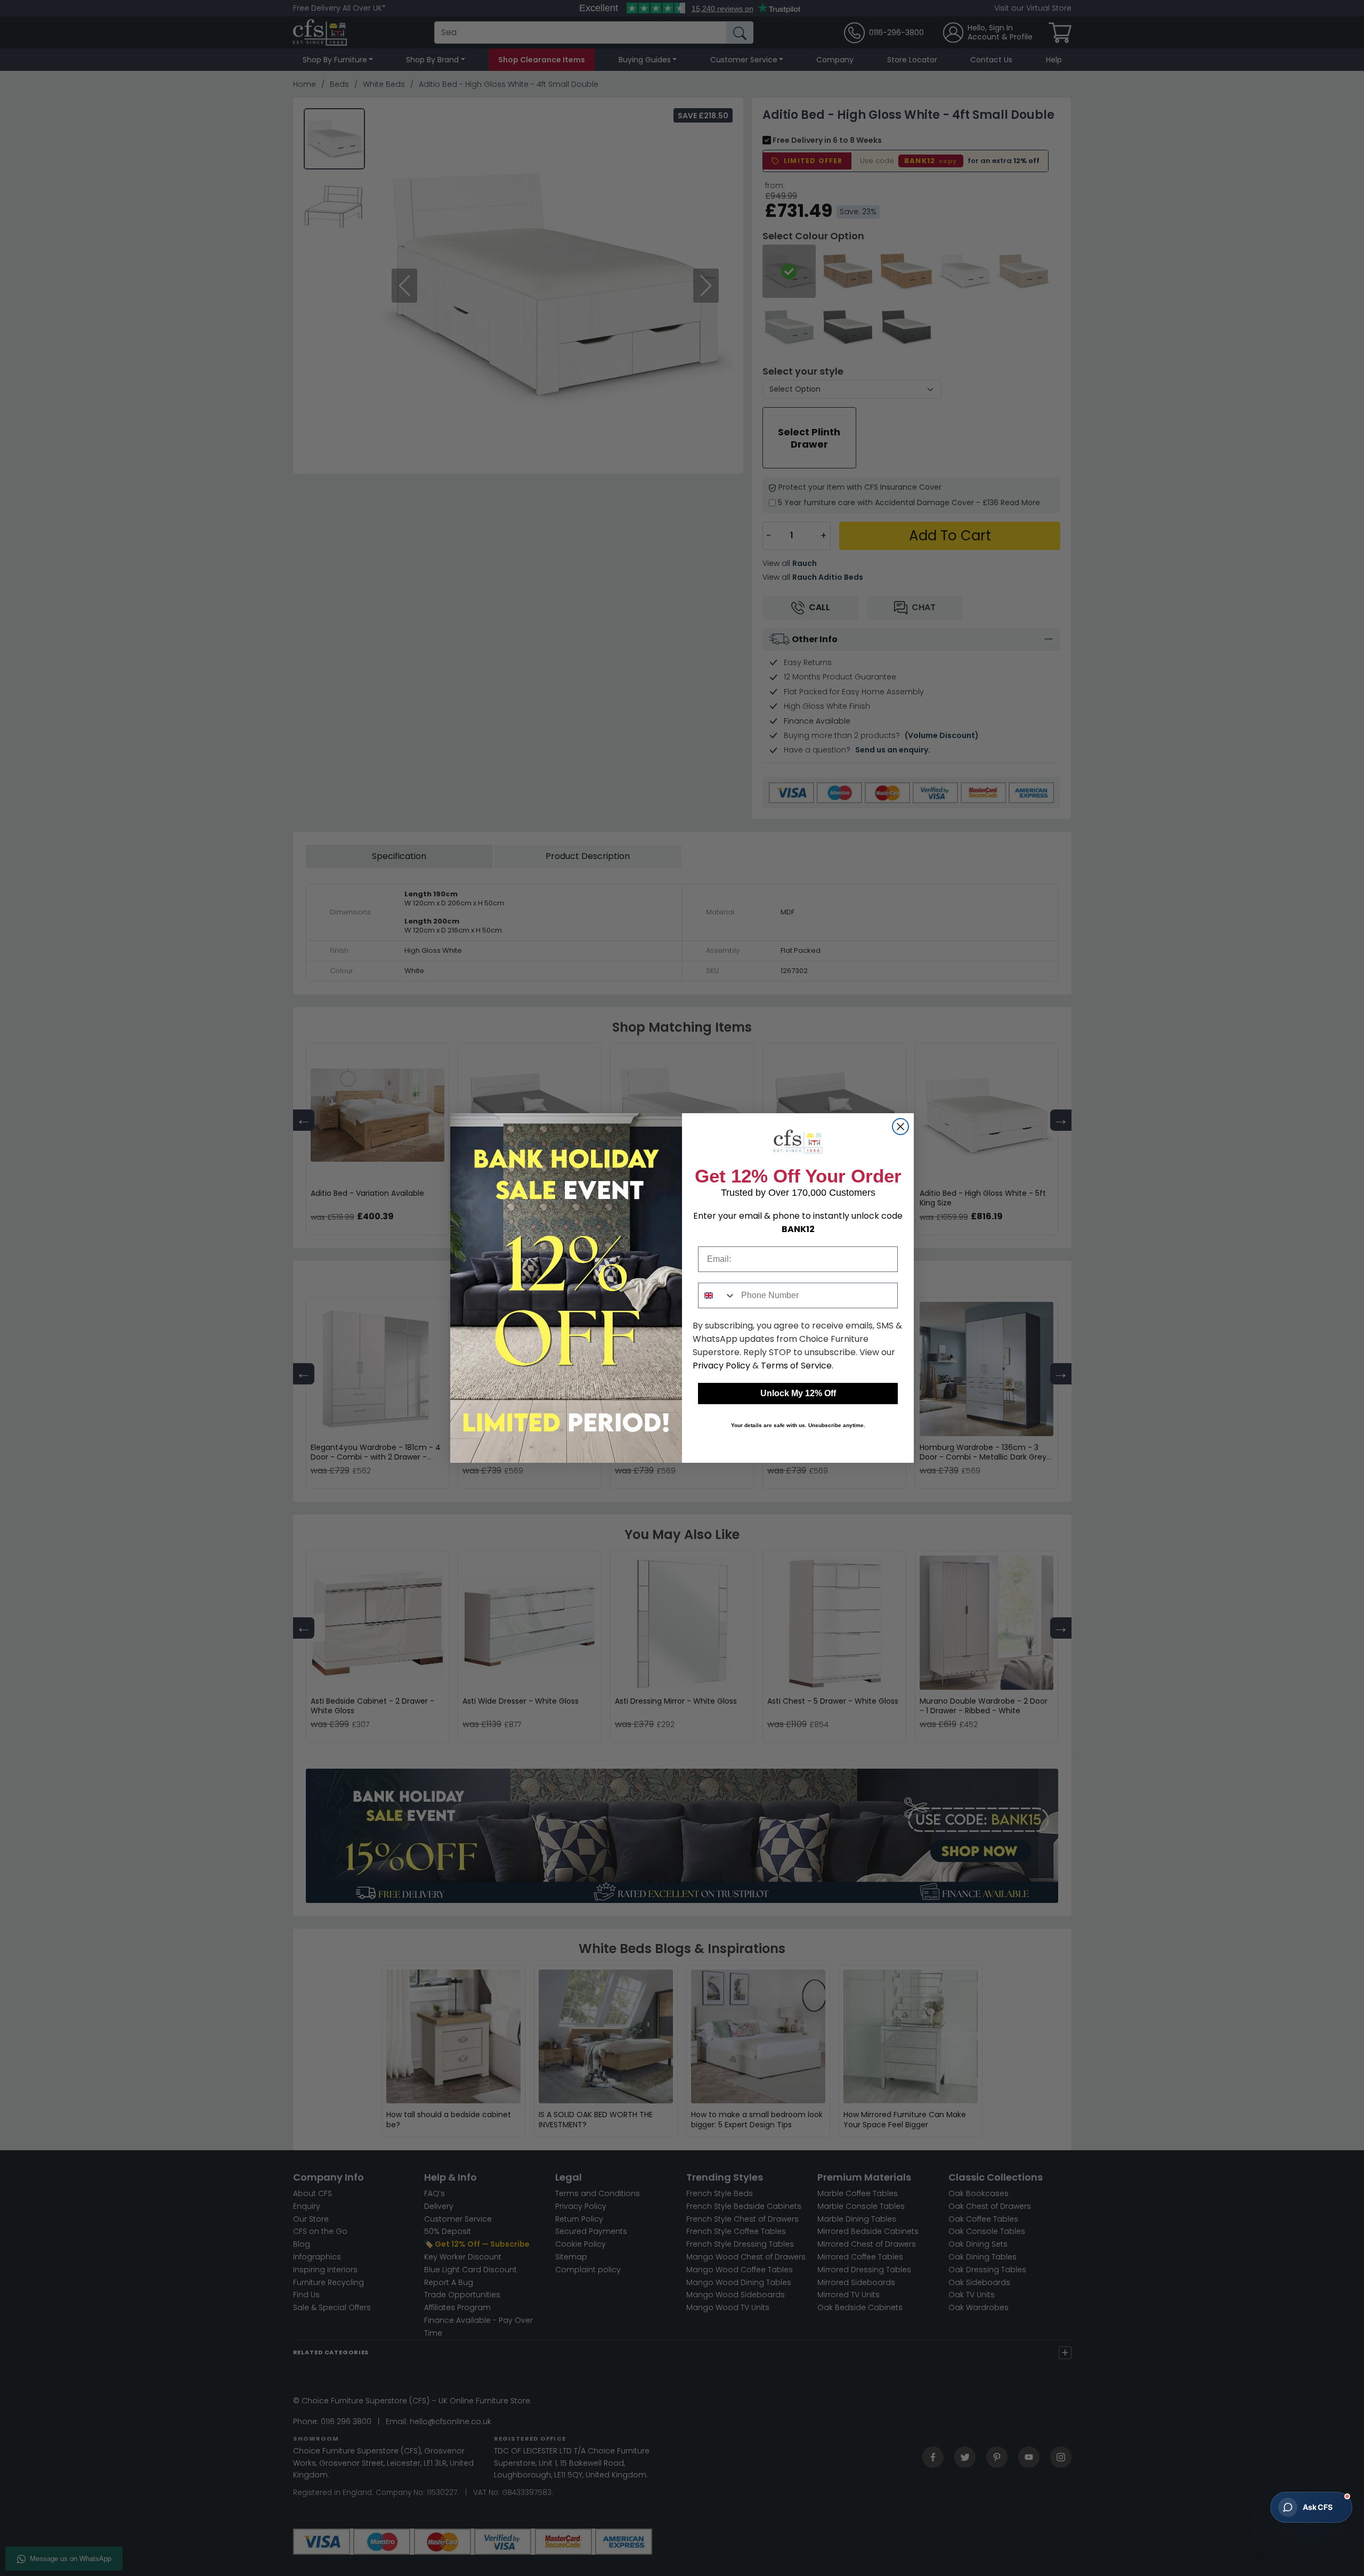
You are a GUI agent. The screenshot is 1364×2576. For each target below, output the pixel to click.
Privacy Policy (721, 1366)
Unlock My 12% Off (798, 1393)
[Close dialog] (900, 1127)
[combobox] (717, 1295)
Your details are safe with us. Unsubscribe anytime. (798, 1425)
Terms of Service (796, 1366)
